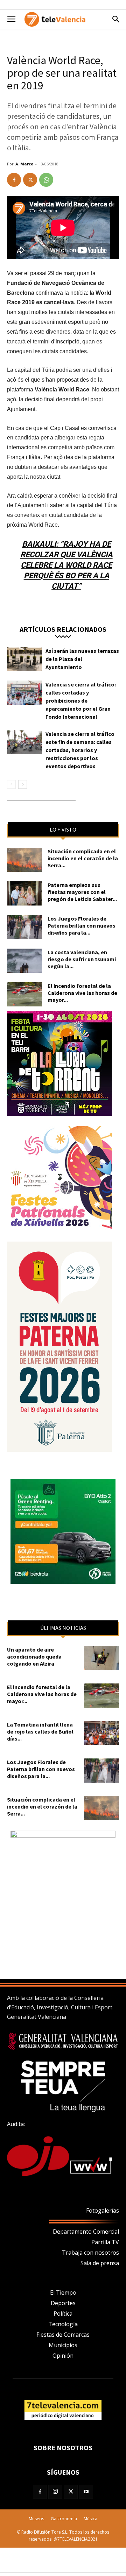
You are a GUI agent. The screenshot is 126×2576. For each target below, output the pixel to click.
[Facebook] (14, 180)
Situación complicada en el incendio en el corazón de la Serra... (83, 858)
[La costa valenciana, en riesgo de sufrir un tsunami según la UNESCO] (24, 961)
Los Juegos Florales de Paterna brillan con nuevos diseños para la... (82, 925)
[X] (30, 180)
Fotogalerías (103, 2211)
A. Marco (24, 164)
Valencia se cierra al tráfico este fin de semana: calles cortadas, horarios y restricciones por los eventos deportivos (80, 750)
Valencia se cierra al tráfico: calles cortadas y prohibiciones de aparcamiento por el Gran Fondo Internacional (81, 701)
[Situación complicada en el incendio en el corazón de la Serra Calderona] (24, 860)
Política (63, 2314)
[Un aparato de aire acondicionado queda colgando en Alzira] (101, 1658)
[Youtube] (86, 2492)
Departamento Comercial (86, 2232)
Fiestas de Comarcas (63, 2335)
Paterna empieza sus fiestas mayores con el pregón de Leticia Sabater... (82, 892)
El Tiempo (63, 2293)
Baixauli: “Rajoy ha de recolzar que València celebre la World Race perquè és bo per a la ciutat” (66, 565)
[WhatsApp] (46, 180)
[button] (11, 19)
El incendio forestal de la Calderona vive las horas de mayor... (82, 993)
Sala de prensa (100, 2263)
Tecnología (63, 2324)
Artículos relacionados (63, 629)
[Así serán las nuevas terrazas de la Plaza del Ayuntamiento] (24, 659)
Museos (36, 2519)
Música (90, 2519)
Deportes (63, 2303)
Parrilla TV (105, 2242)
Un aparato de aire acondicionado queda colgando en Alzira (34, 1656)
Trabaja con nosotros (90, 2253)
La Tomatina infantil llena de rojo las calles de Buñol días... (40, 1731)
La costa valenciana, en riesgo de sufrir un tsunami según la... (82, 959)
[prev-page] (11, 784)
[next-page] (23, 784)
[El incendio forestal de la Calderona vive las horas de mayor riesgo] (24, 994)
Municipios (63, 2345)
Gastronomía (64, 2519)
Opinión (63, 2356)
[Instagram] (55, 2492)
